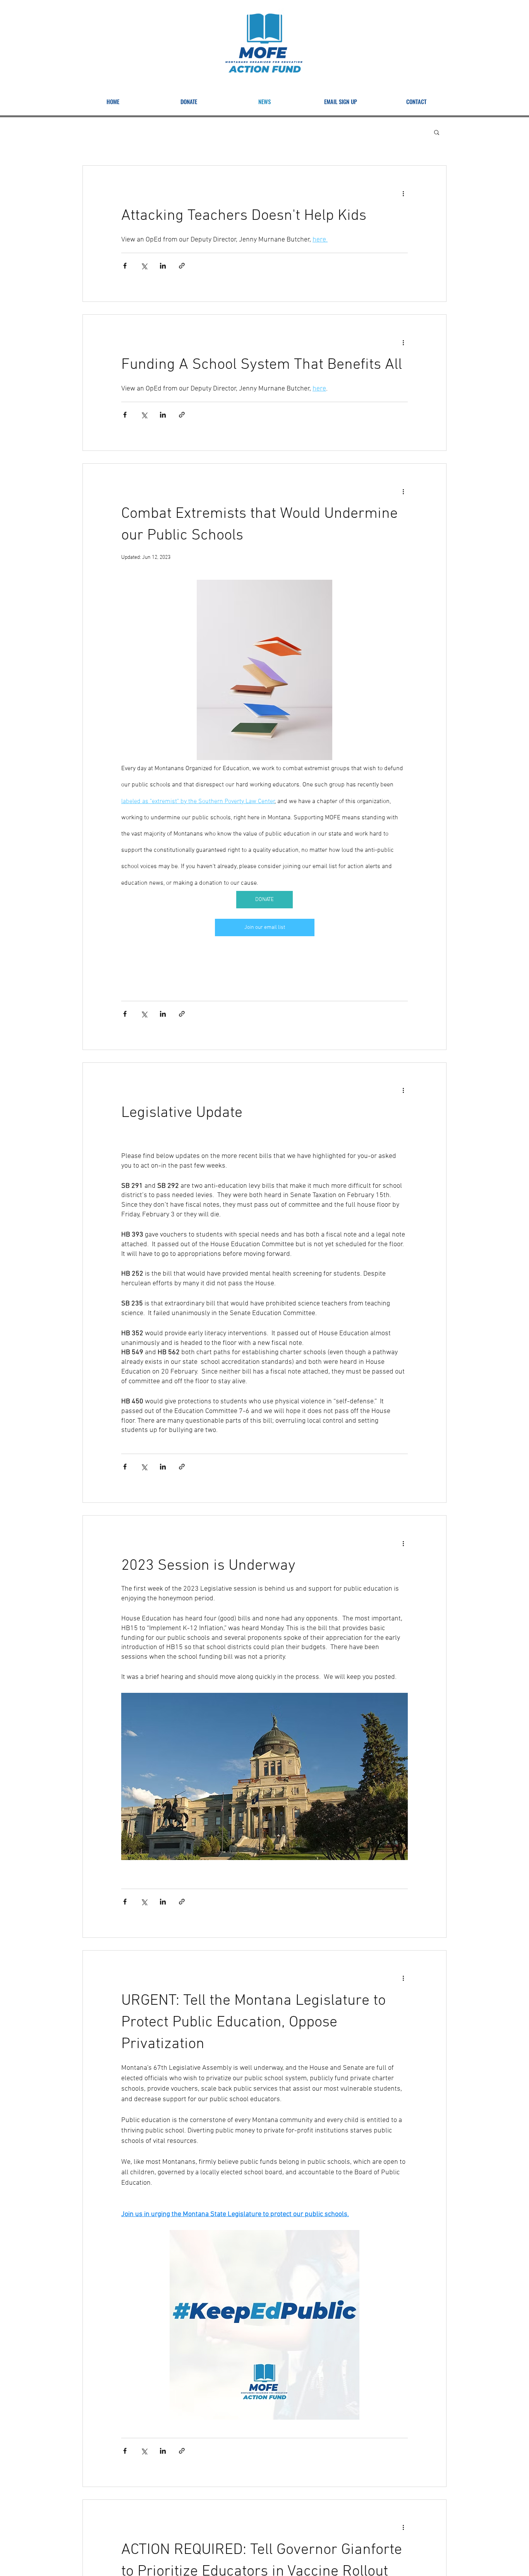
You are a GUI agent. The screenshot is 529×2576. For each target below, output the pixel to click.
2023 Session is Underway (208, 1566)
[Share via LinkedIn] (163, 266)
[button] (437, 133)
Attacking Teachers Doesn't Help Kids (244, 216)
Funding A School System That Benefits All (262, 365)
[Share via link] (182, 266)
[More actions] (403, 194)
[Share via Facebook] (125, 266)
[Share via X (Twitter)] (144, 266)
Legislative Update (182, 1113)
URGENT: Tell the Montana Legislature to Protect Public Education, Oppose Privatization (253, 2023)
